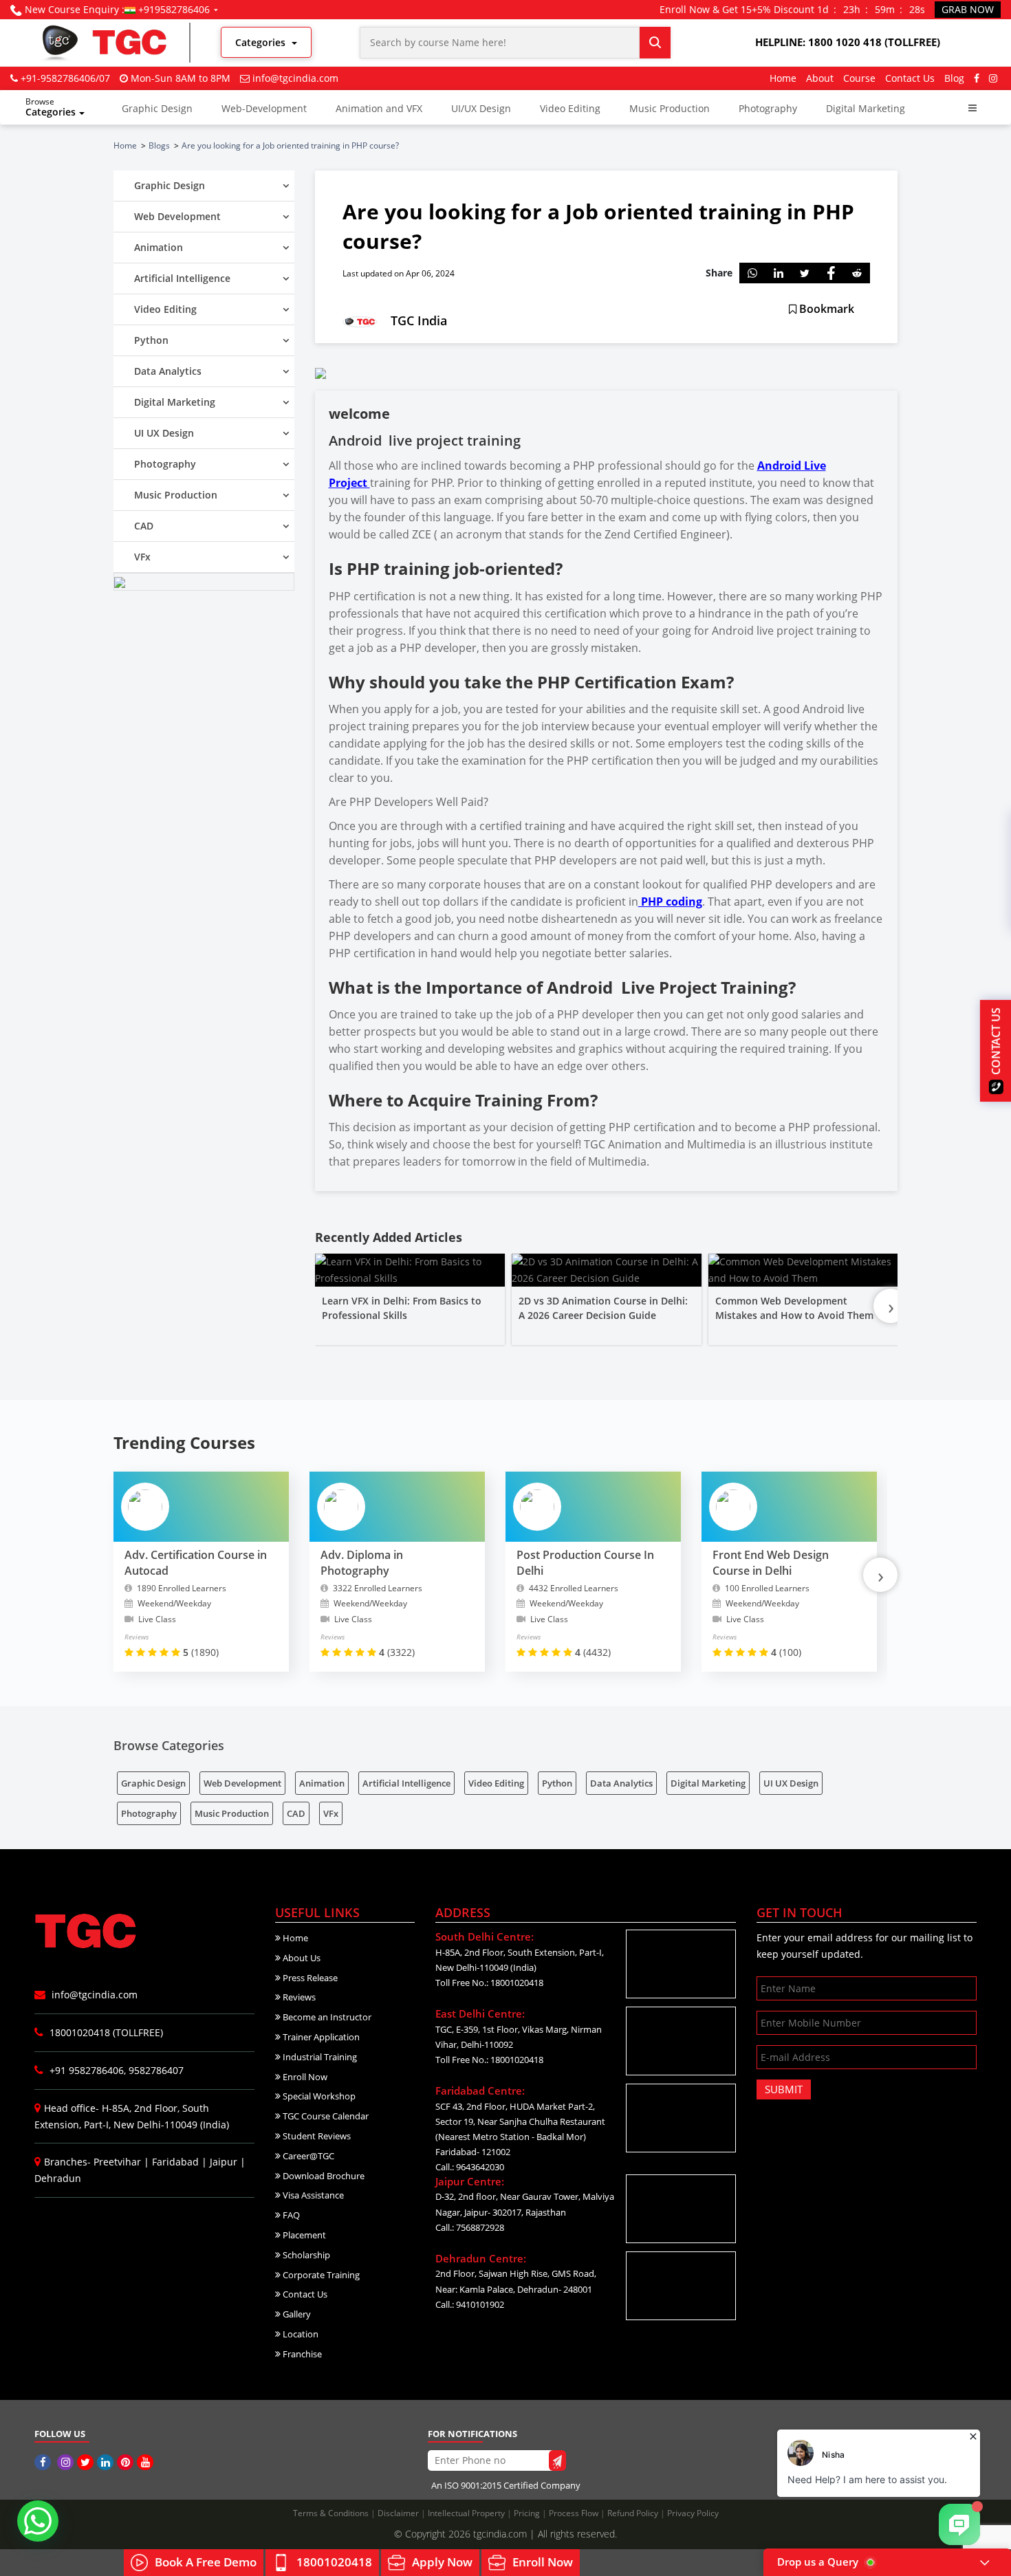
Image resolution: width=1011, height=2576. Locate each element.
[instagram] (993, 78)
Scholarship (305, 2255)
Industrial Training (319, 2057)
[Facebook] (977, 78)
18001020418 (334, 2562)
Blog (954, 78)
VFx (331, 1813)
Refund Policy (634, 2513)
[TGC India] (44, 2462)
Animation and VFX (379, 108)
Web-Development (264, 108)
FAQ (290, 2215)
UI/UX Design (481, 108)
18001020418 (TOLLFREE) (105, 2032)
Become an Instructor (326, 2017)
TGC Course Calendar (325, 2116)
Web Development (242, 1783)
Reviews (298, 1997)
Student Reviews (316, 2136)
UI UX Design (791, 1783)
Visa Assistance (312, 2195)
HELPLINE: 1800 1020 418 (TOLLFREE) (848, 42)
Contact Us (910, 78)
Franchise (301, 2354)
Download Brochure (323, 2176)
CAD (296, 1813)
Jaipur (224, 2162)
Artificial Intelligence (406, 1783)
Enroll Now (304, 2077)
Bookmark (825, 309)
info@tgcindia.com (295, 78)
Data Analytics (621, 1783)
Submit (784, 2089)
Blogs (159, 145)
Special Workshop (318, 2096)
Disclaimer (399, 2513)
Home (783, 78)
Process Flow (575, 2513)
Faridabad (175, 2162)
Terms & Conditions (332, 2513)
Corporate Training (320, 2275)
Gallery (296, 2314)
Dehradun (58, 2178)
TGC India (419, 320)
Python (557, 1783)
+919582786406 (174, 9)
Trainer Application (320, 2037)
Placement (303, 2235)
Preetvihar (117, 2162)
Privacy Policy (693, 2513)
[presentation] (891, 1306)
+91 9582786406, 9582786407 (115, 2070)
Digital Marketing (866, 108)
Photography (768, 108)
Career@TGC (307, 2156)
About (820, 78)
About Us (301, 1958)
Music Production (670, 108)
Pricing (528, 2513)
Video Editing (570, 108)
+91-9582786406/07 (65, 78)
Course (859, 78)
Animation (322, 1783)
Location (300, 2334)
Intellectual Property (467, 2513)
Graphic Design (157, 108)
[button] (972, 108)
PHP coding (670, 902)
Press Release (309, 1978)
